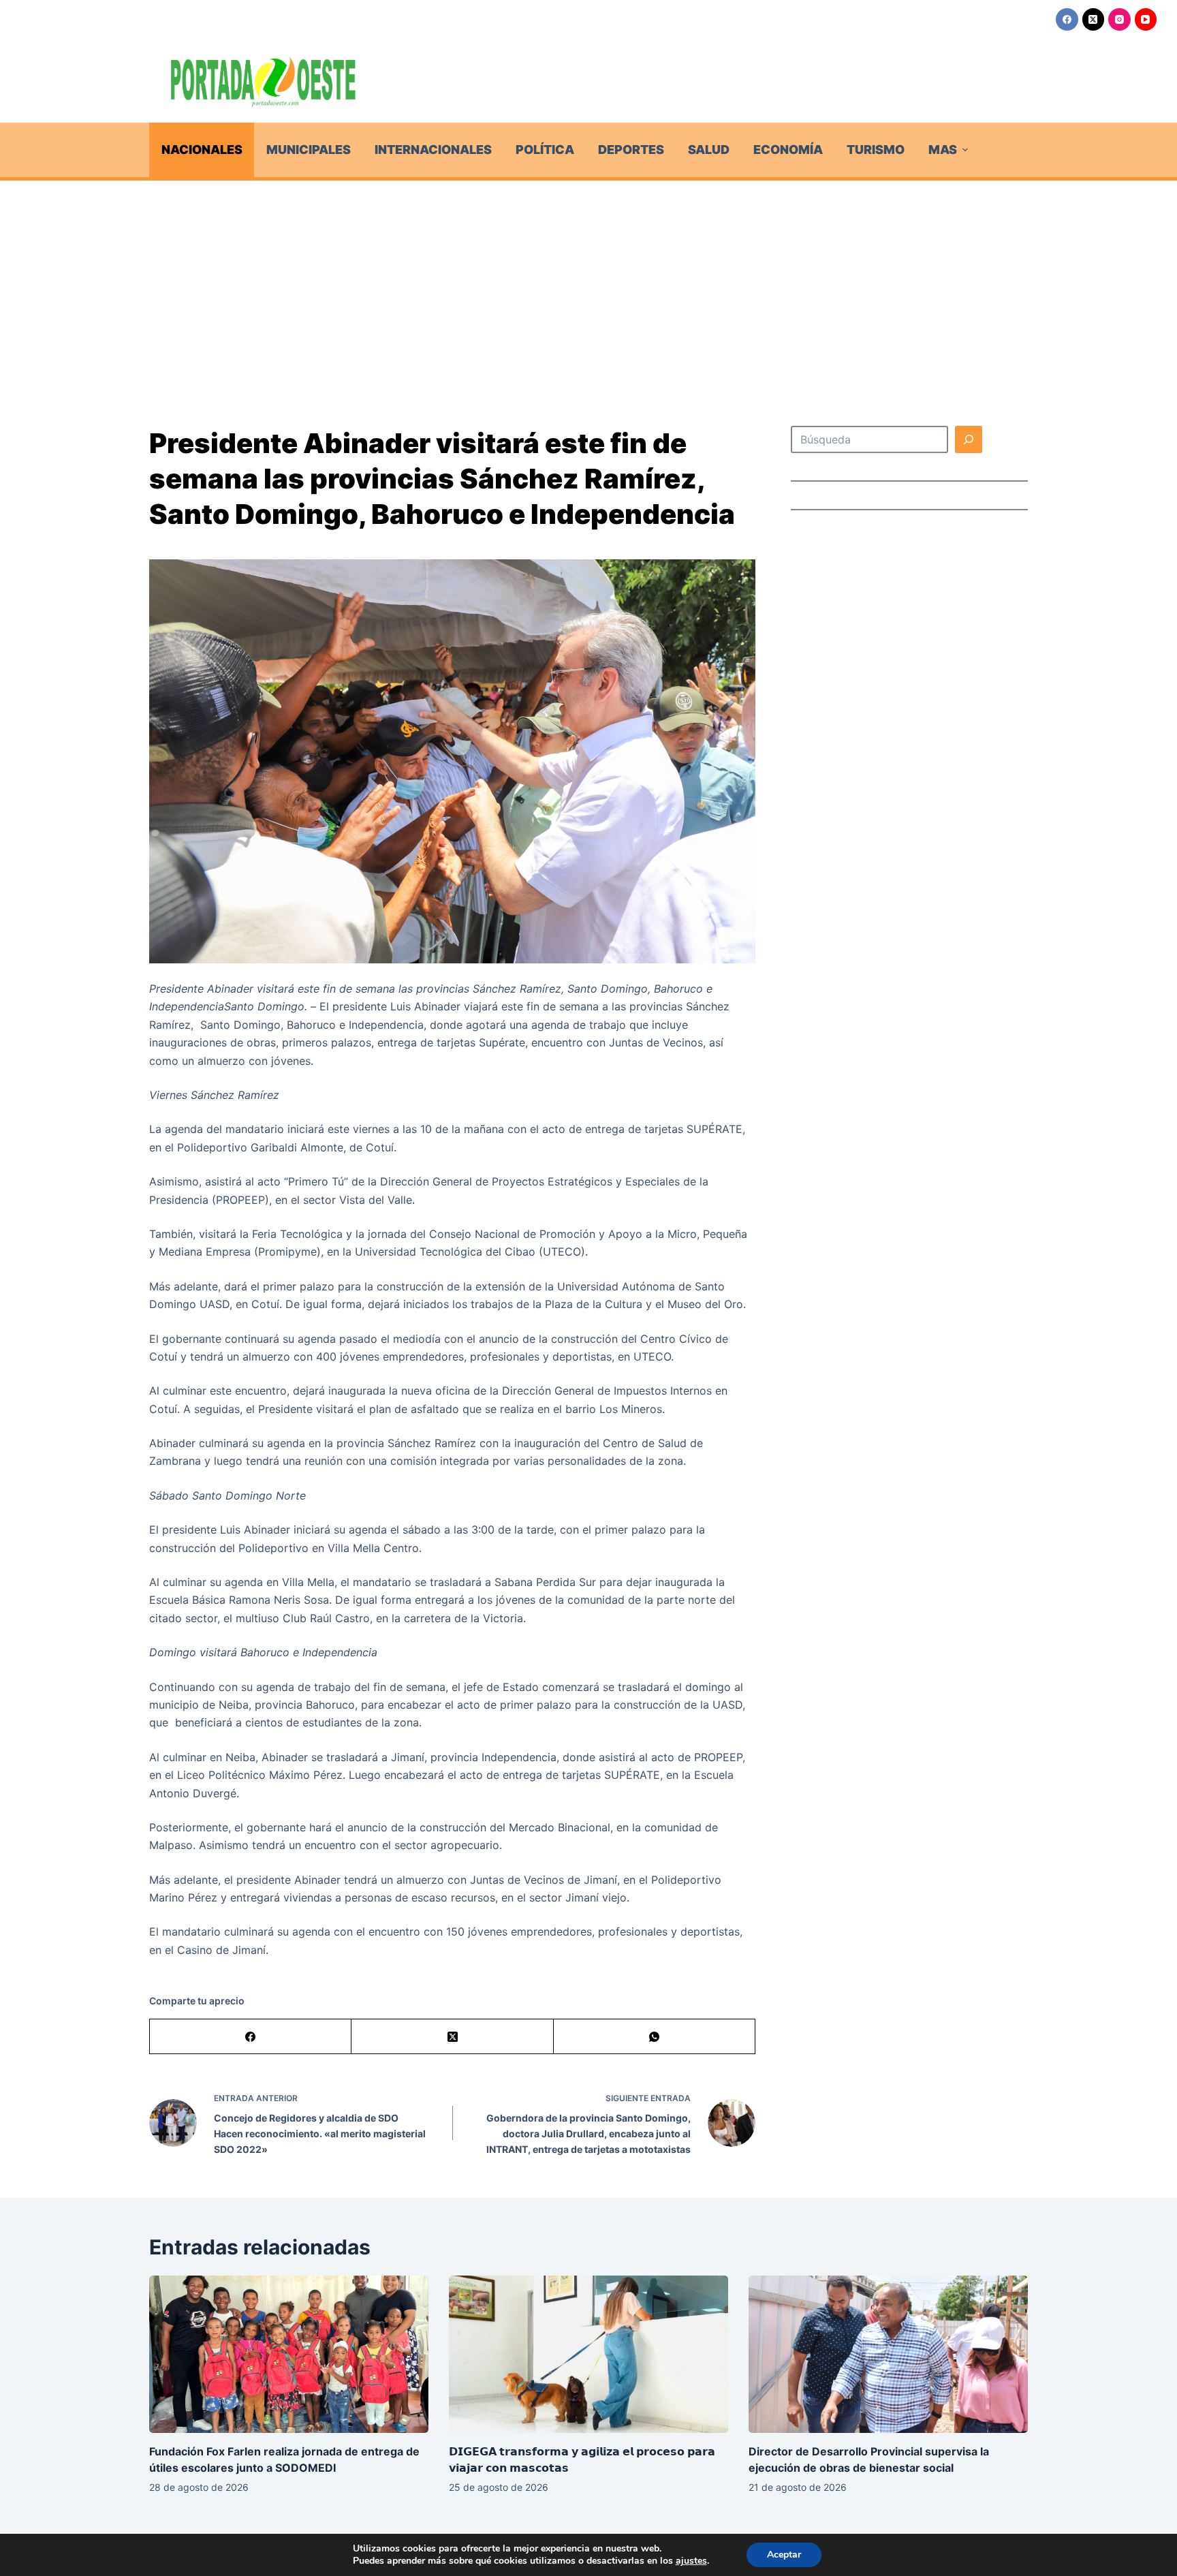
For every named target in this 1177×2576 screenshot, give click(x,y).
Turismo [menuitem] (876, 150)
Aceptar (784, 2555)
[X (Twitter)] (1094, 19)
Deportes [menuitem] (631, 150)
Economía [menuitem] (788, 150)
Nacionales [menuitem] (202, 150)
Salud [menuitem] (709, 150)
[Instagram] (1119, 19)
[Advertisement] (588, 283)
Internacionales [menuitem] (433, 150)
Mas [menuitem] (943, 150)
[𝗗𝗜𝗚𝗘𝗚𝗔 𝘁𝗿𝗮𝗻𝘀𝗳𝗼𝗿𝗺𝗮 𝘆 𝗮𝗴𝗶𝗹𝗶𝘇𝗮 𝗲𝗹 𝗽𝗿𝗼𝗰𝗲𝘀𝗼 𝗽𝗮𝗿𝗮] (588, 2354)
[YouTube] (1146, 19)
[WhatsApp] (655, 2037)
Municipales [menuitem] (309, 150)
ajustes (691, 2561)
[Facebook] (1067, 19)
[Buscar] (969, 439)
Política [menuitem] (545, 150)
